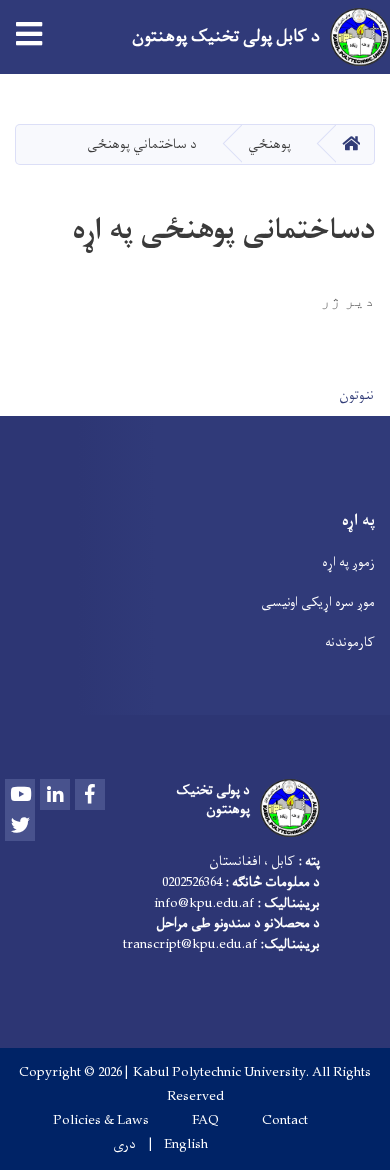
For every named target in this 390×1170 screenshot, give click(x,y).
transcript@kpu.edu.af (190, 944)
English (186, 1145)
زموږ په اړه (348, 562)
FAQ (205, 1121)
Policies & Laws (101, 1121)
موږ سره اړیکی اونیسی (318, 602)
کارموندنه (350, 642)
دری (124, 1145)
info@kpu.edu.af (204, 903)
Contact (285, 1121)
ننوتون (356, 395)
